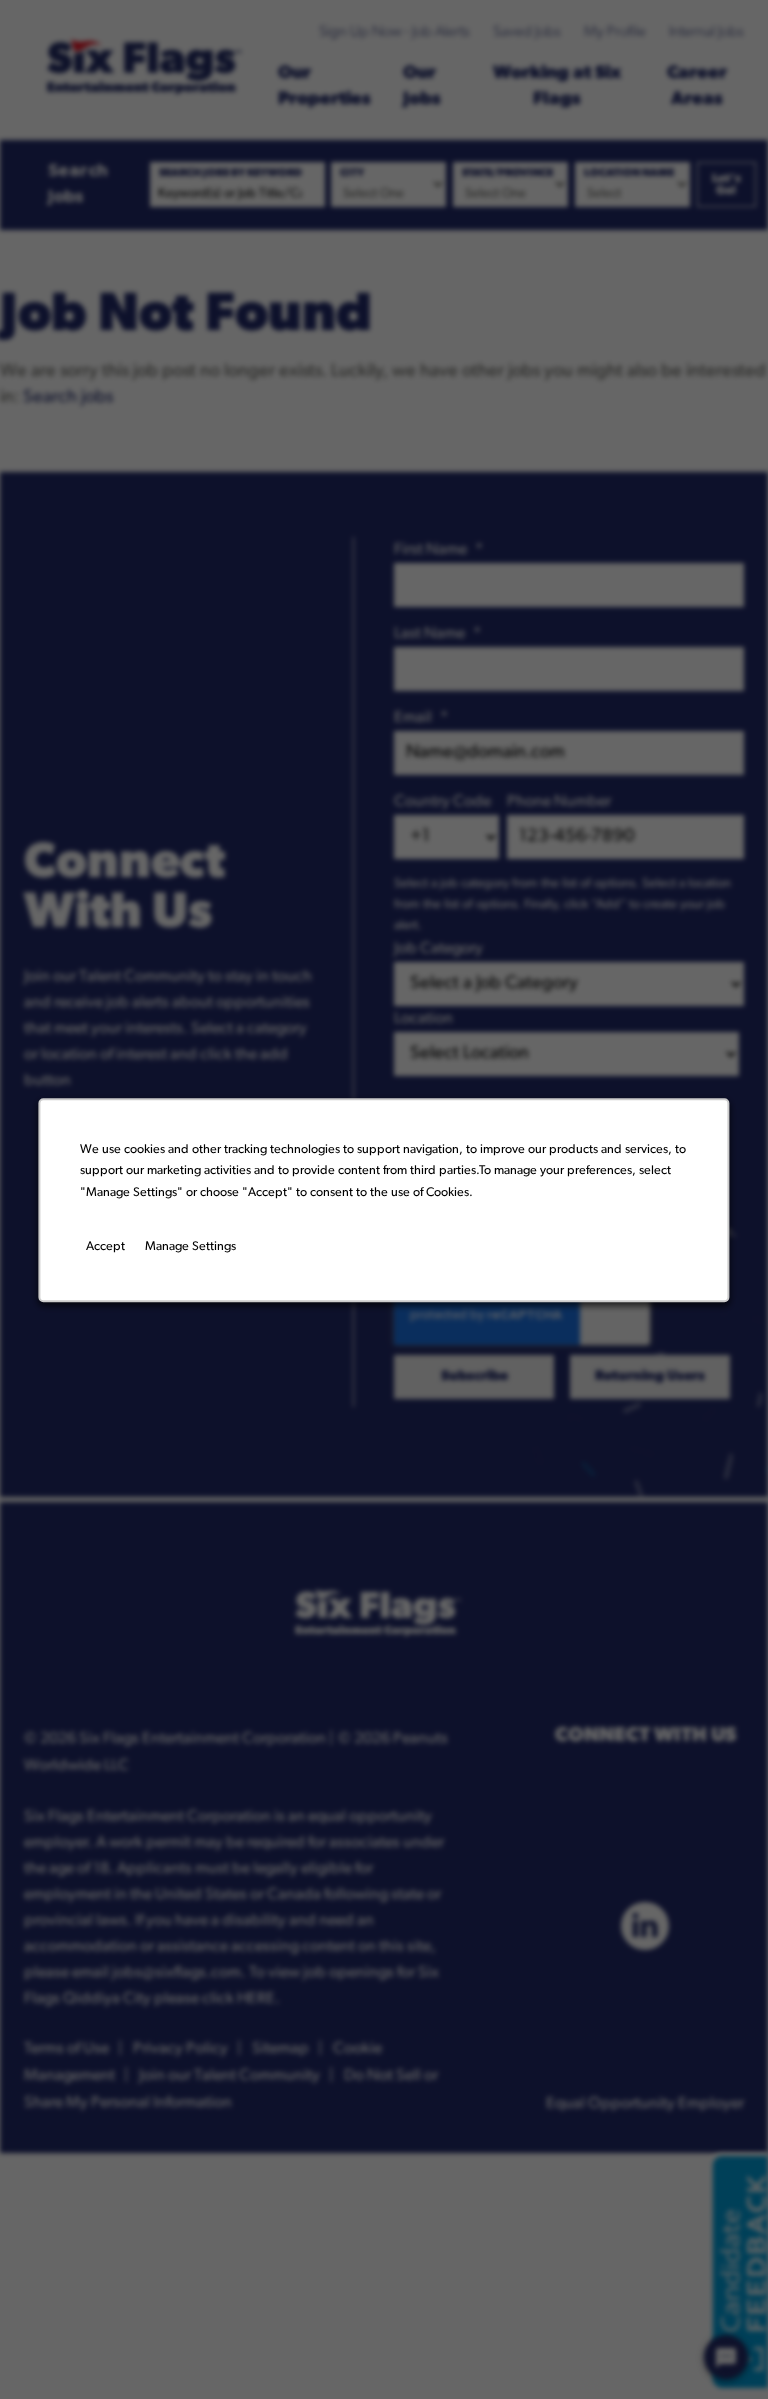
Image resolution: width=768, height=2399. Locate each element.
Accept (105, 1247)
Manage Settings (190, 1247)
